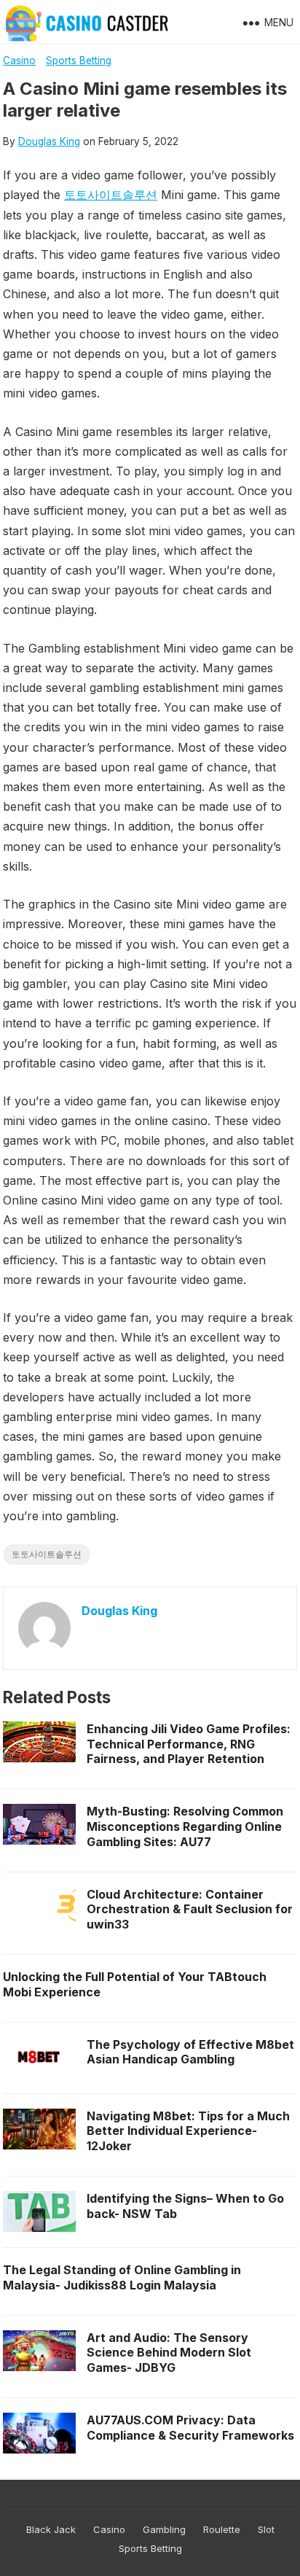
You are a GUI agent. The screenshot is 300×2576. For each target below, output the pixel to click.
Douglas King (49, 141)
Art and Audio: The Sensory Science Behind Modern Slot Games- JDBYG (169, 2353)
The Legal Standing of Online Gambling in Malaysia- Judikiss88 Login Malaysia (122, 2277)
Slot (266, 2529)
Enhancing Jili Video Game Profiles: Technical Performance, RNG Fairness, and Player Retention (189, 1744)
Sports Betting (79, 61)
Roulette (222, 2529)
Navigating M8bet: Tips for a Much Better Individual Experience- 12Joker (188, 2131)
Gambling (164, 2529)
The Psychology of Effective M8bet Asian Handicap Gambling (190, 2052)
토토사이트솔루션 (111, 195)
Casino (19, 61)
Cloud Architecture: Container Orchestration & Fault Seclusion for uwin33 (190, 1910)
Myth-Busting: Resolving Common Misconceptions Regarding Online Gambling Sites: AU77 (185, 1826)
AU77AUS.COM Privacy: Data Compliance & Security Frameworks (190, 2428)
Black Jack (51, 2529)
